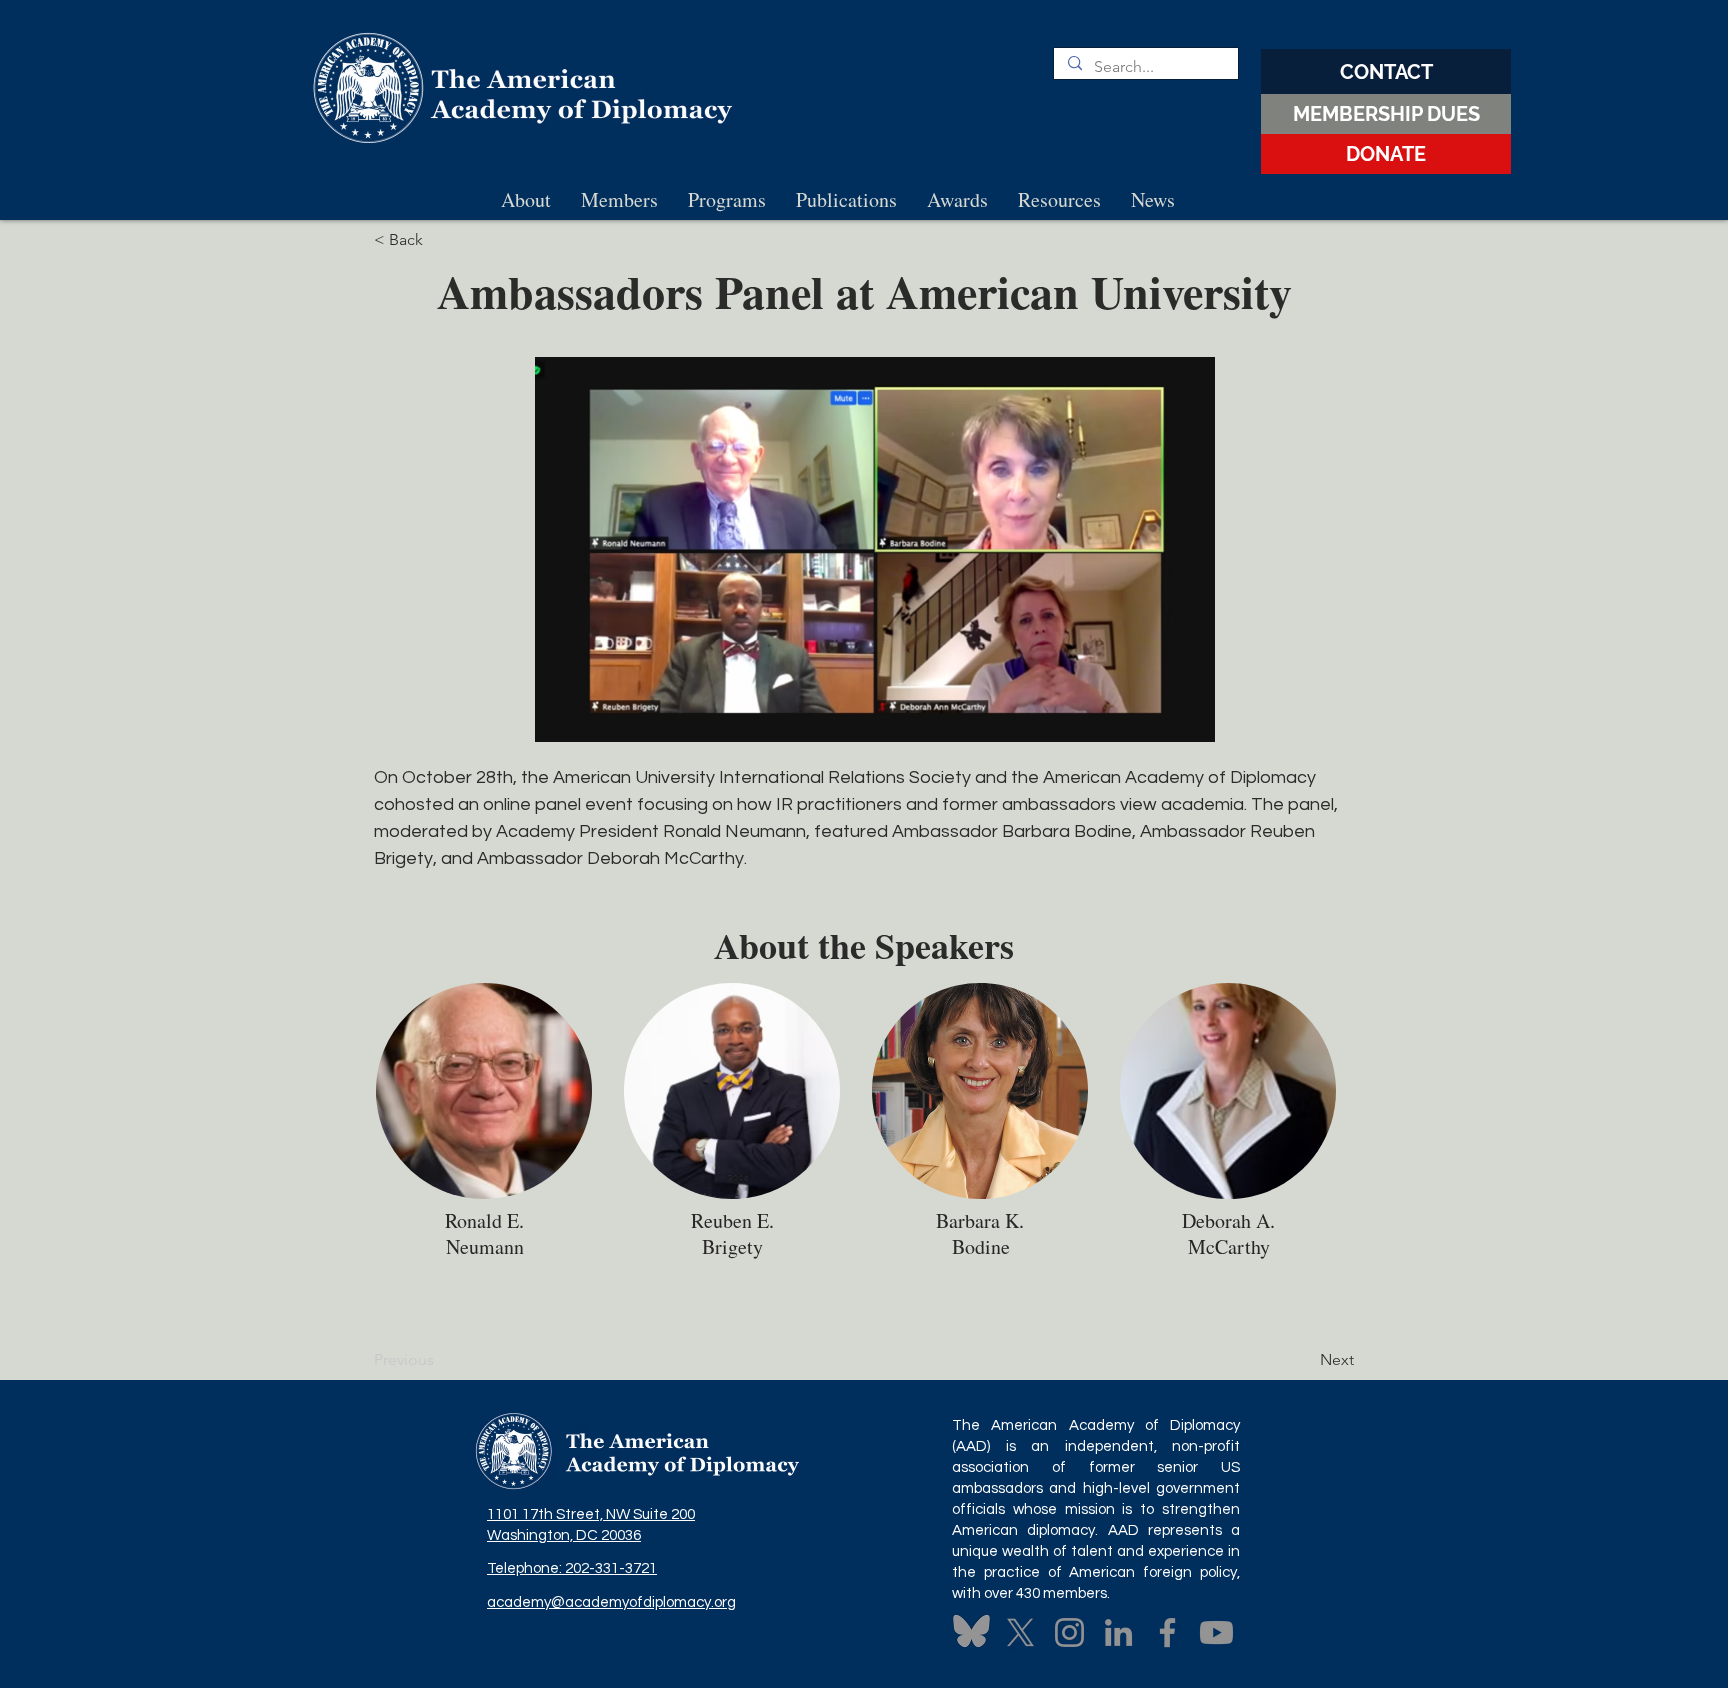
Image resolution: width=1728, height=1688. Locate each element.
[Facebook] (1167, 1632)
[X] (1020, 1632)
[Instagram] (1069, 1632)
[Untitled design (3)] (971, 1632)
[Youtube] (1216, 1632)
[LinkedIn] (1118, 1632)
